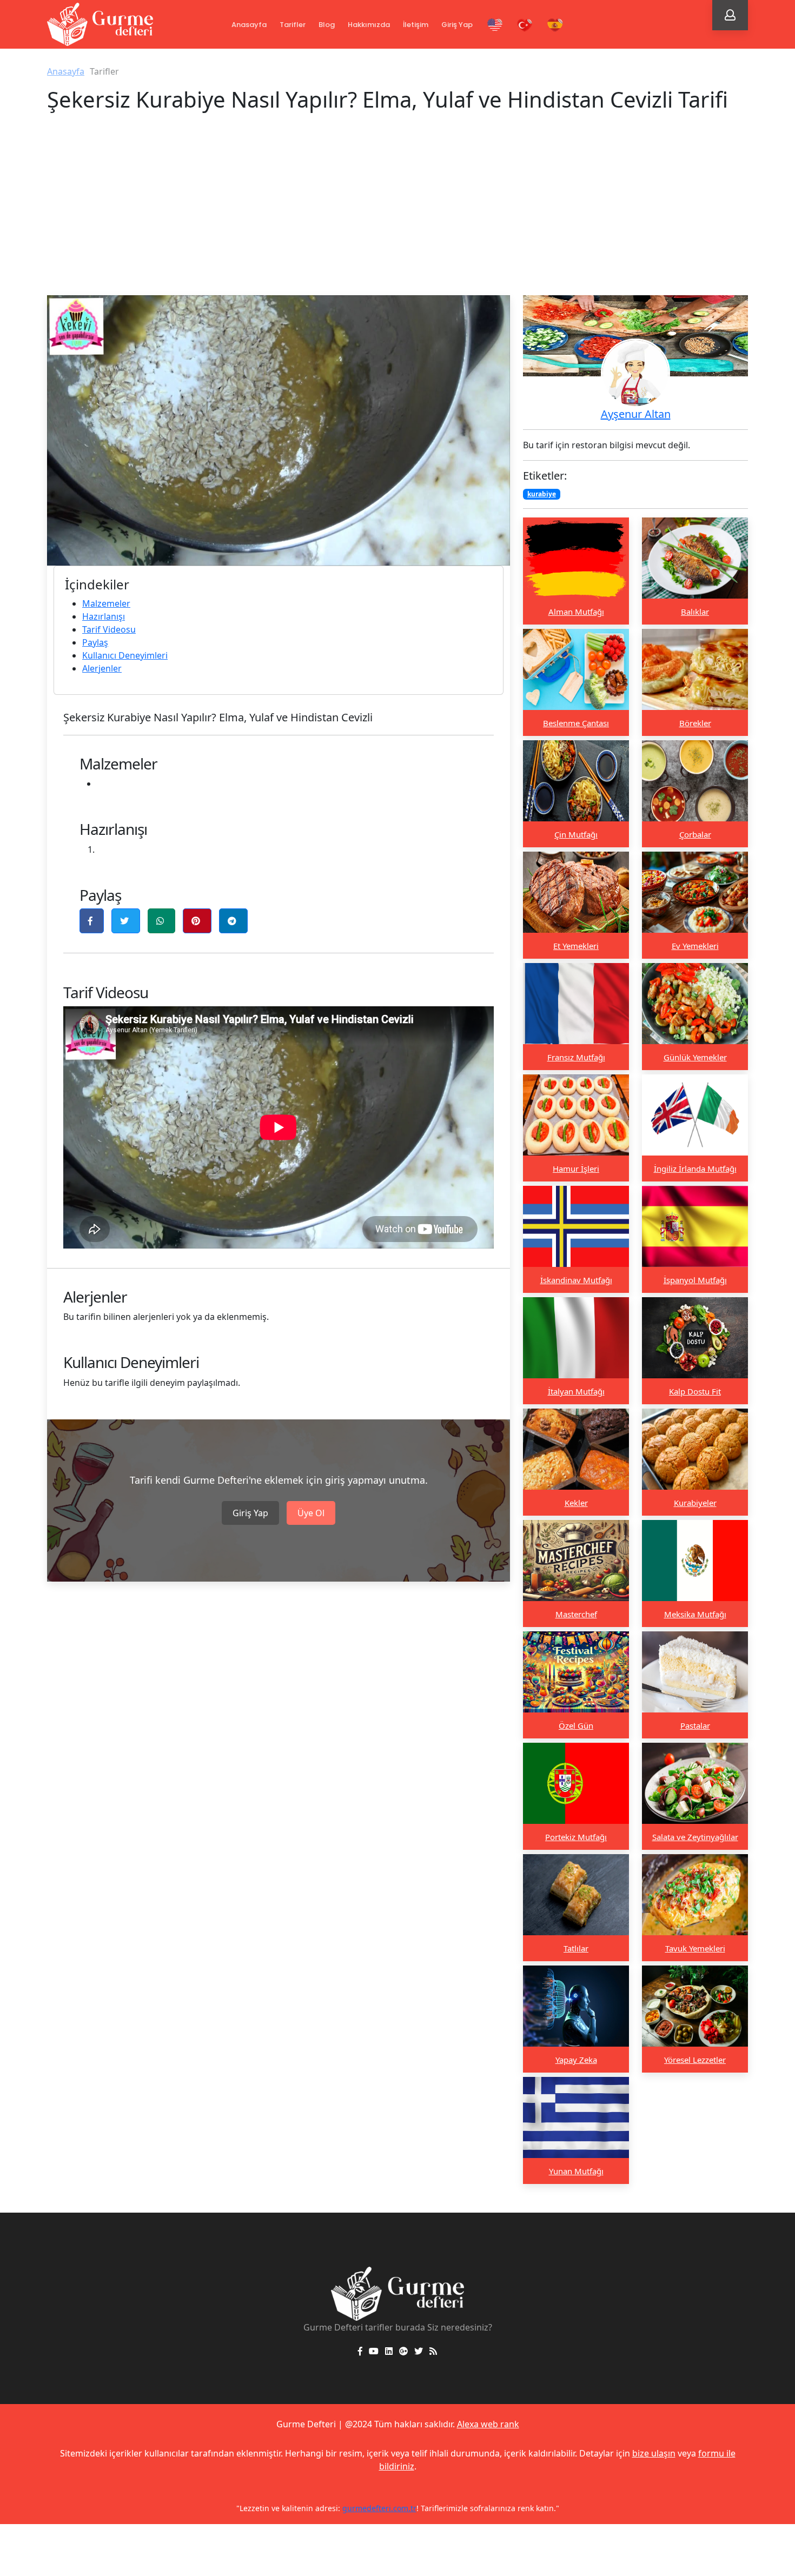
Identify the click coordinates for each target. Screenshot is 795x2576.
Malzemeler (106, 603)
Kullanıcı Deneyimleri (125, 655)
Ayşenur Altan (636, 414)
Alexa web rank (488, 2424)
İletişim (416, 25)
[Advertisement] (398, 214)
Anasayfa (249, 25)
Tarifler (293, 25)
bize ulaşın (654, 2453)
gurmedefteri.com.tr (515, 2508)
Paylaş (95, 642)
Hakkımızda (369, 25)
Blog (327, 25)
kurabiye (542, 494)
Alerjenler (102, 668)
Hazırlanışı (104, 616)
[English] (495, 25)
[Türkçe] (525, 25)
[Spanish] (555, 25)
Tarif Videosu (109, 629)
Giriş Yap (457, 25)
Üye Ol (311, 1513)
